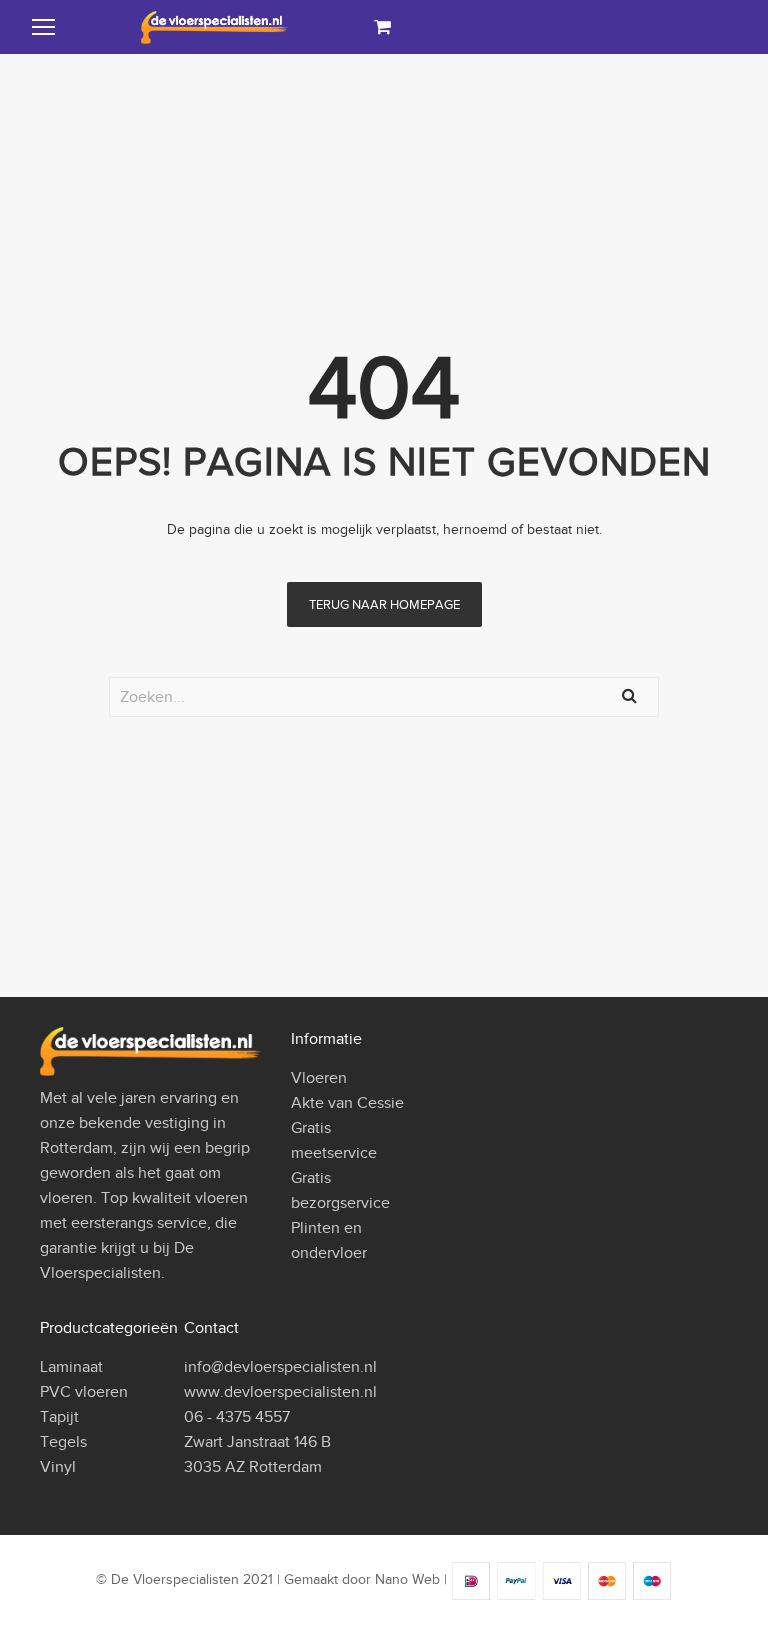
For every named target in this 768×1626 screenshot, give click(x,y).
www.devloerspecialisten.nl (280, 1392)
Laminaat (71, 1367)
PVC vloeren (84, 1392)
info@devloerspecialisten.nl (280, 1367)
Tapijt (59, 1417)
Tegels (63, 1442)
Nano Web (407, 1580)
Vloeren (319, 1078)
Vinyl (58, 1467)
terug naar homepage (384, 604)
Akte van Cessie (347, 1103)
